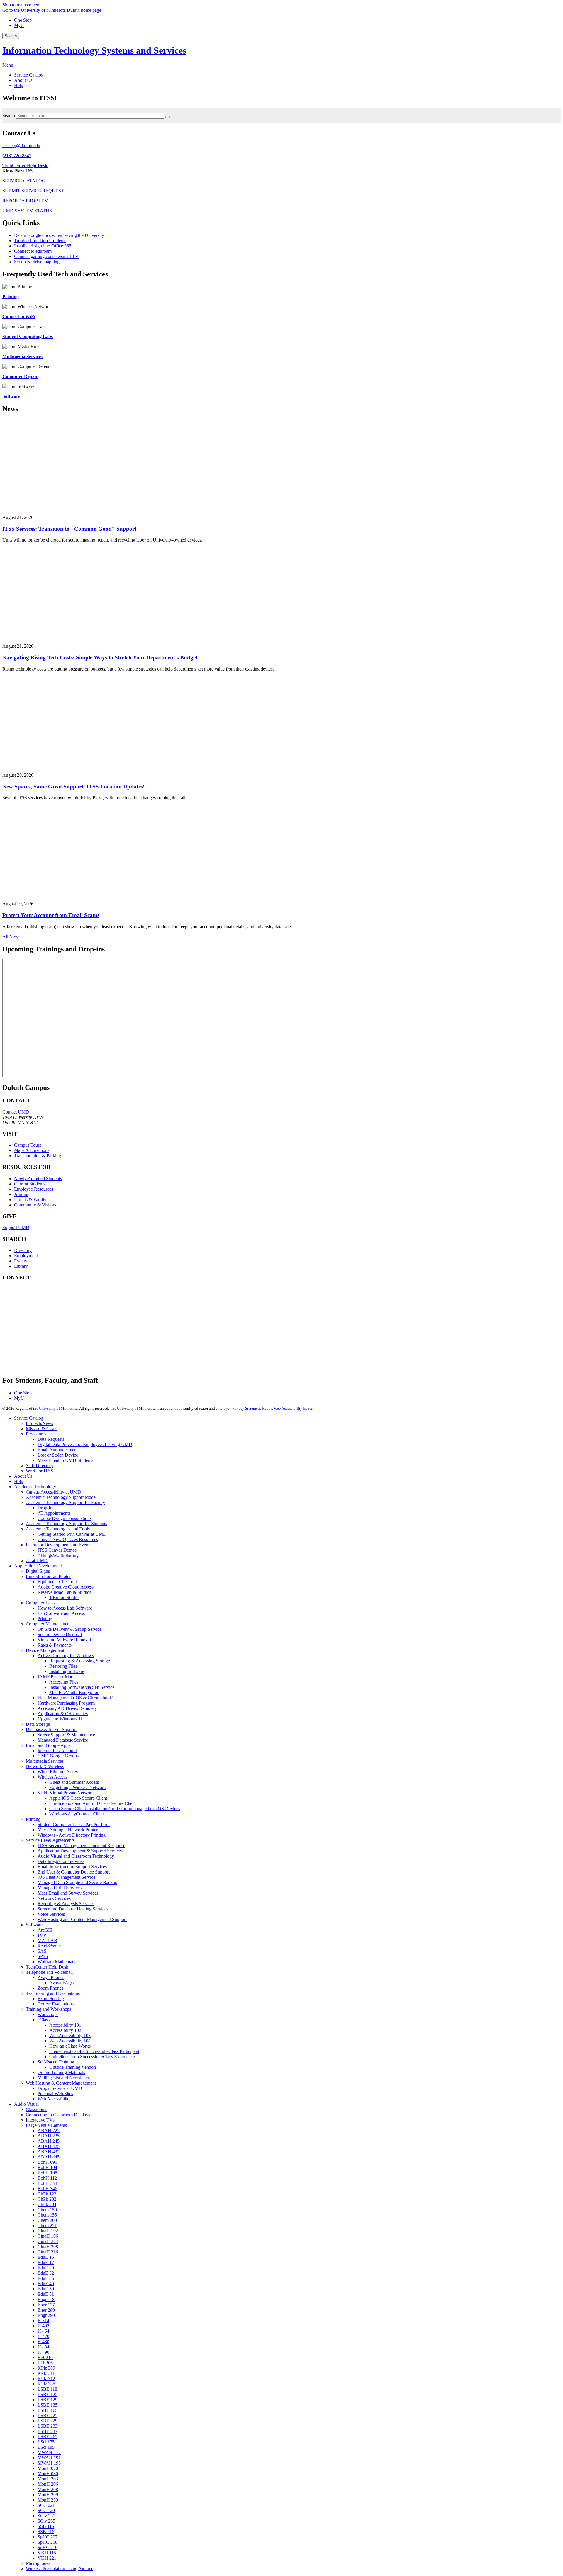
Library (21, 1266)
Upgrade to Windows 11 (60, 1719)
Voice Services (51, 1914)
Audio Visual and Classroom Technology (76, 1856)
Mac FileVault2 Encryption (74, 1692)
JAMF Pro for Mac (55, 1677)
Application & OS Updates (63, 1714)
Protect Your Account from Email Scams (51, 915)
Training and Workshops (49, 2009)
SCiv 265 (46, 2521)
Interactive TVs (40, 2120)
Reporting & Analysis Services (66, 1904)
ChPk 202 (47, 2199)
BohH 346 (47, 2189)
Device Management (45, 1650)
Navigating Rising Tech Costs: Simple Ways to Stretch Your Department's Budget (100, 657)
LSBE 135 (48, 2405)
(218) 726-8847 (17, 156)
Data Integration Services (61, 1861)
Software (34, 1925)
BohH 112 (47, 2178)
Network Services (54, 1898)
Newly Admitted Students (38, 1178)
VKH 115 (47, 2553)
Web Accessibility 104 (70, 2041)
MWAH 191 (49, 2458)
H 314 (43, 2320)
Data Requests (51, 1439)
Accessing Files (64, 1682)
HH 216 (45, 2357)
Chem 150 (47, 2210)
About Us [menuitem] (23, 80)
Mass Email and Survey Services (68, 1893)
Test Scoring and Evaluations (53, 1993)
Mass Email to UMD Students (65, 1460)
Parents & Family (30, 1200)
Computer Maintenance (48, 1624)
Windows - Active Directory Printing (72, 1835)
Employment (26, 1256)
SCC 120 (46, 2510)
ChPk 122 (47, 2194)
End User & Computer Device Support (74, 1872)
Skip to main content (21, 5)
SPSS (43, 1956)
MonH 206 (48, 2484)
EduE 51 (46, 2294)
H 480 (43, 2342)
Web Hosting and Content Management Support (82, 1919)
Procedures (36, 1434)
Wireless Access (52, 1777)
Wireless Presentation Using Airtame (60, 2569)
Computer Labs (40, 1603)
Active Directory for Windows (66, 1656)
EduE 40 (46, 2284)
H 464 (43, 2331)
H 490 (43, 2352)
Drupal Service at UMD (60, 2088)
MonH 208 (48, 2489)
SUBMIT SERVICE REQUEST (33, 191)
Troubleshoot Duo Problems (40, 241)
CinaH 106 (48, 2236)
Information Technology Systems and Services (94, 50)
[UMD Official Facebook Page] (46, 1299)
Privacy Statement (247, 1408)
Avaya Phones (51, 1977)
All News (11, 937)
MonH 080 (48, 2474)
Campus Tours (28, 1145)
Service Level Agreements (50, 1840)
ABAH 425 (49, 2146)
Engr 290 (46, 2315)
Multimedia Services (45, 1761)
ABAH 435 (49, 2152)
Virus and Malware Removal (64, 1640)
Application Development (38, 1566)
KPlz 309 (46, 2368)
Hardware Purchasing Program (66, 1703)
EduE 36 (46, 2278)
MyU (19, 25)
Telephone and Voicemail (49, 1972)
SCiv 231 (46, 2516)
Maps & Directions (32, 1150)
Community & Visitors (35, 1205)
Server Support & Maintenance (66, 1735)
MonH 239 (48, 2500)
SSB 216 (46, 2532)
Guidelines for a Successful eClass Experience (92, 2057)
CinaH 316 (48, 2252)
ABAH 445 (49, 2157)
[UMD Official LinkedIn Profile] (46, 1347)
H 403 (43, 2326)
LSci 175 (46, 2442)
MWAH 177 (49, 2452)
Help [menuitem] (19, 85)
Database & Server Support (51, 1729)
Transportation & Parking (38, 1156)
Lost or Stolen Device (58, 1455)
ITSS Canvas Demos (57, 1550)
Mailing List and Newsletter (63, 2078)
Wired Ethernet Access (58, 1772)
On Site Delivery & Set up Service (69, 1629)
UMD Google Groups (58, 1756)
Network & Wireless (45, 1766)
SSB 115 (46, 2526)
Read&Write (49, 1946)
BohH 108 (47, 2173)
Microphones (38, 2563)
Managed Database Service (63, 1740)
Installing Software (67, 1671)
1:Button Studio (64, 1597)
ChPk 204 (47, 2204)
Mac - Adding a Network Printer (68, 1830)
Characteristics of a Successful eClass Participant (94, 2051)
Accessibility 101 (65, 2025)
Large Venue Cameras (46, 2125)
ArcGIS (45, 1930)
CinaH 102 (48, 2231)
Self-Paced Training (56, 2062)
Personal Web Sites (55, 2094)
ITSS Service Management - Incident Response (81, 1846)
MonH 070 (48, 2468)
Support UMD (16, 1227)
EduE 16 (46, 2257)
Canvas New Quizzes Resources (68, 1539)
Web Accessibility (54, 2099)
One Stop (23, 20)
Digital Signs (38, 1571)
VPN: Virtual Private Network (66, 1793)
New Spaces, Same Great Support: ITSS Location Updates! (73, 786)
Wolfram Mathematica (58, 1962)
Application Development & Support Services (80, 1851)
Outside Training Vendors (73, 2067)
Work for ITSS (40, 1471)
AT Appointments (54, 1513)
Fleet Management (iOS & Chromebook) (76, 1698)
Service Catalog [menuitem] (29, 75)
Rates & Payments (55, 1645)
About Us (23, 1476)
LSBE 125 (48, 2394)
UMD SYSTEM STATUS (27, 211)
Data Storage (38, 1724)
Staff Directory (40, 1466)
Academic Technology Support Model (61, 1497)
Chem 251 (47, 2225)
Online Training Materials (61, 2072)
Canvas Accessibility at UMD (53, 1492)
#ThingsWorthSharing (58, 1555)
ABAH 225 (49, 2130)
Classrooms (37, 2109)
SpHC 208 (48, 2542)
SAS (42, 1951)
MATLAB (47, 1941)
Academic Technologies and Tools (58, 1529)
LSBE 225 (48, 2415)
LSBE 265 (48, 2437)
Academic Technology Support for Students (66, 1524)
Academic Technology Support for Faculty (65, 1502)
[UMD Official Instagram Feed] (46, 1315)
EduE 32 (46, 2273)
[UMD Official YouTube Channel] (46, 1331)
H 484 (43, 2347)
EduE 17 (46, 2262)
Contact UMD (16, 1112)
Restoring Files (63, 1666)
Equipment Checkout (57, 1582)
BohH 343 (47, 2183)
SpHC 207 (48, 2537)
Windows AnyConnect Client (77, 1814)
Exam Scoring (51, 1999)
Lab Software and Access (61, 1613)
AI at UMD (37, 1561)
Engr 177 (46, 2305)
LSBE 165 (48, 2410)
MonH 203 (48, 2479)
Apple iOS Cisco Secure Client (78, 1798)
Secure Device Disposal (60, 1634)
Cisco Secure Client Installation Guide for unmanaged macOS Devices (115, 1809)
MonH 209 (48, 2495)
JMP (42, 1935)
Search (11, 36)
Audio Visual (26, 2104)
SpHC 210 (48, 2547)
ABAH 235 (49, 2136)
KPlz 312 (46, 2379)
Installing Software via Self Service (82, 1687)
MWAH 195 (49, 2463)
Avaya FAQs (61, 1983)
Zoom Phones (50, 1988)
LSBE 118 (47, 2389)
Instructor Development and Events (58, 1545)
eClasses (45, 2020)
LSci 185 (46, 2447)
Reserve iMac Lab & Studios (64, 1592)
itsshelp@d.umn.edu (21, 146)
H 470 (43, 2336)
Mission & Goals (41, 1429)
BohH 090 (47, 2162)
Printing (45, 1619)
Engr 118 (46, 2299)
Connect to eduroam (33, 251)
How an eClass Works (70, 2046)
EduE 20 (46, 2268)
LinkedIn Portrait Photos (49, 1576)
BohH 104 (47, 2167)
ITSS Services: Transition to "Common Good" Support (69, 529)
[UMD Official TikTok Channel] (46, 1363)
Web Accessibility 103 (70, 2035)
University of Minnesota (58, 1408)
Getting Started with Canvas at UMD (72, 1534)
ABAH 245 (49, 2141)
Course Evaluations (56, 2004)
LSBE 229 (48, 2421)
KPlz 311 (46, 2373)
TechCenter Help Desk (47, 1967)
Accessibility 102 (65, 2030)
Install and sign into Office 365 (43, 246)
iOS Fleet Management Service (66, 1877)
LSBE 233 (48, 2426)
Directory (23, 1250)
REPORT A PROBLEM (25, 201)
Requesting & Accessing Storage (80, 1661)
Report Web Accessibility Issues (287, 1408)
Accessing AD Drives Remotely (67, 1708)
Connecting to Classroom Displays (58, 2115)
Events (20, 1261)
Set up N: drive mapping (37, 262)
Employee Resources (34, 1189)
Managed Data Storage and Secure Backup (77, 1882)
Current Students (30, 1184)
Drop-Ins (46, 1508)
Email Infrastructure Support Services (72, 1867)
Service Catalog (29, 1418)
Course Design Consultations (65, 1518)
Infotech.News (39, 1423)
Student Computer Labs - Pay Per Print (74, 1824)
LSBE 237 (48, 2431)
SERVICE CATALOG (24, 181)
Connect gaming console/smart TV (46, 256)
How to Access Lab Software (65, 1608)
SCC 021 (46, 2505)
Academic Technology (35, 1487)
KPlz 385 (46, 2384)
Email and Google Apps (48, 1745)
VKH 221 (47, 2558)
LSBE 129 (48, 2400)
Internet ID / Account (57, 1751)
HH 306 (45, 2363)
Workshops (48, 2014)
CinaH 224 (48, 2241)
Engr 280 (46, 2310)
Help (19, 1481)
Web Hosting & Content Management (61, 2083)
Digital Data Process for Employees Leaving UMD (85, 1444)
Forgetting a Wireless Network (78, 1787)
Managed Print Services (60, 1888)
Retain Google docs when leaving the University (59, 235)
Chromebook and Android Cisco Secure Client (93, 1803)
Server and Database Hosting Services (73, 1909)
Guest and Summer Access (74, 1782)
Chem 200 (47, 2220)
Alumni (21, 1194)
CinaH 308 (48, 2247)
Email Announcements (58, 1450)
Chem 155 (47, 2215)
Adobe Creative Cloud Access (66, 1587)
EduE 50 (46, 2289)
